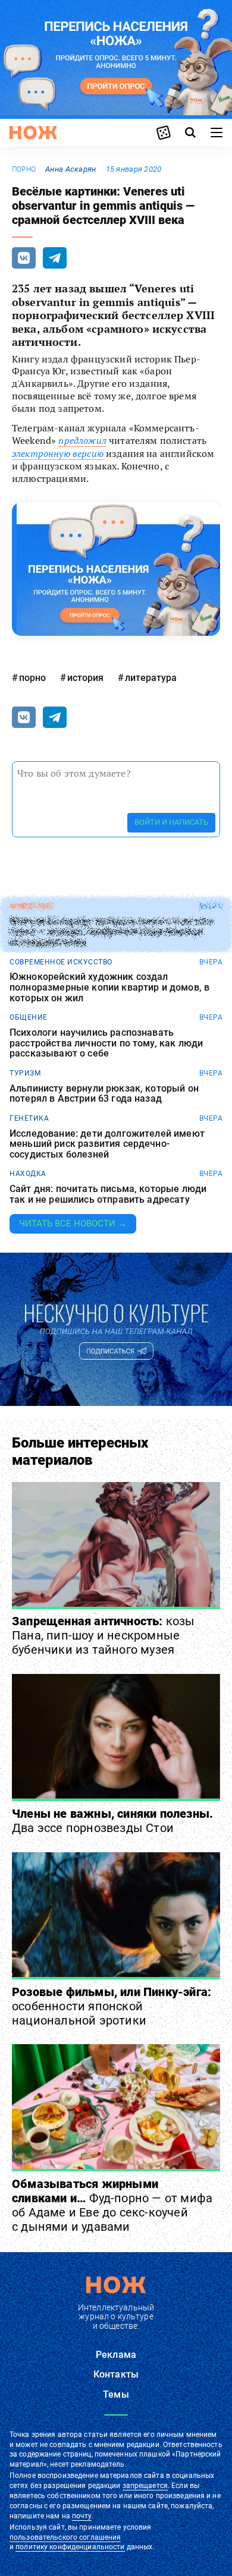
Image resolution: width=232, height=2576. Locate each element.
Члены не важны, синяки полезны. (112, 1821)
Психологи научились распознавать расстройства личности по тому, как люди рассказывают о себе (106, 1043)
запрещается (145, 2486)
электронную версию (58, 453)
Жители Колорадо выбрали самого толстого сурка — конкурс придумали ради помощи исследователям (112, 932)
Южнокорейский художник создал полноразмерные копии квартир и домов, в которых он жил (109, 987)
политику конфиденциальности (70, 2547)
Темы (116, 2394)
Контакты (116, 2374)
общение (29, 1017)
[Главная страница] (33, 133)
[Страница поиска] (190, 133)
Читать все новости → (73, 1224)
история (85, 678)
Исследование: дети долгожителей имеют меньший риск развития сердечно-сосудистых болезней (107, 1144)
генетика (29, 1118)
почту (82, 2516)
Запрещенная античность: (104, 1635)
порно (24, 169)
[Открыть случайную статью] (164, 133)
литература (151, 678)
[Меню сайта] (217, 133)
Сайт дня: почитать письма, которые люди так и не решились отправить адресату (108, 1194)
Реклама (116, 2355)
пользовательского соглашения (65, 2537)
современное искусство (61, 962)
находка (28, 1174)
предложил (82, 440)
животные (32, 906)
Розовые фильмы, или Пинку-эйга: (112, 2006)
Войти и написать (171, 822)
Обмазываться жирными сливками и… (112, 2205)
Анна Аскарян (70, 169)
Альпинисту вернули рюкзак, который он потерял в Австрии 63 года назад (104, 1094)
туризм (25, 1073)
